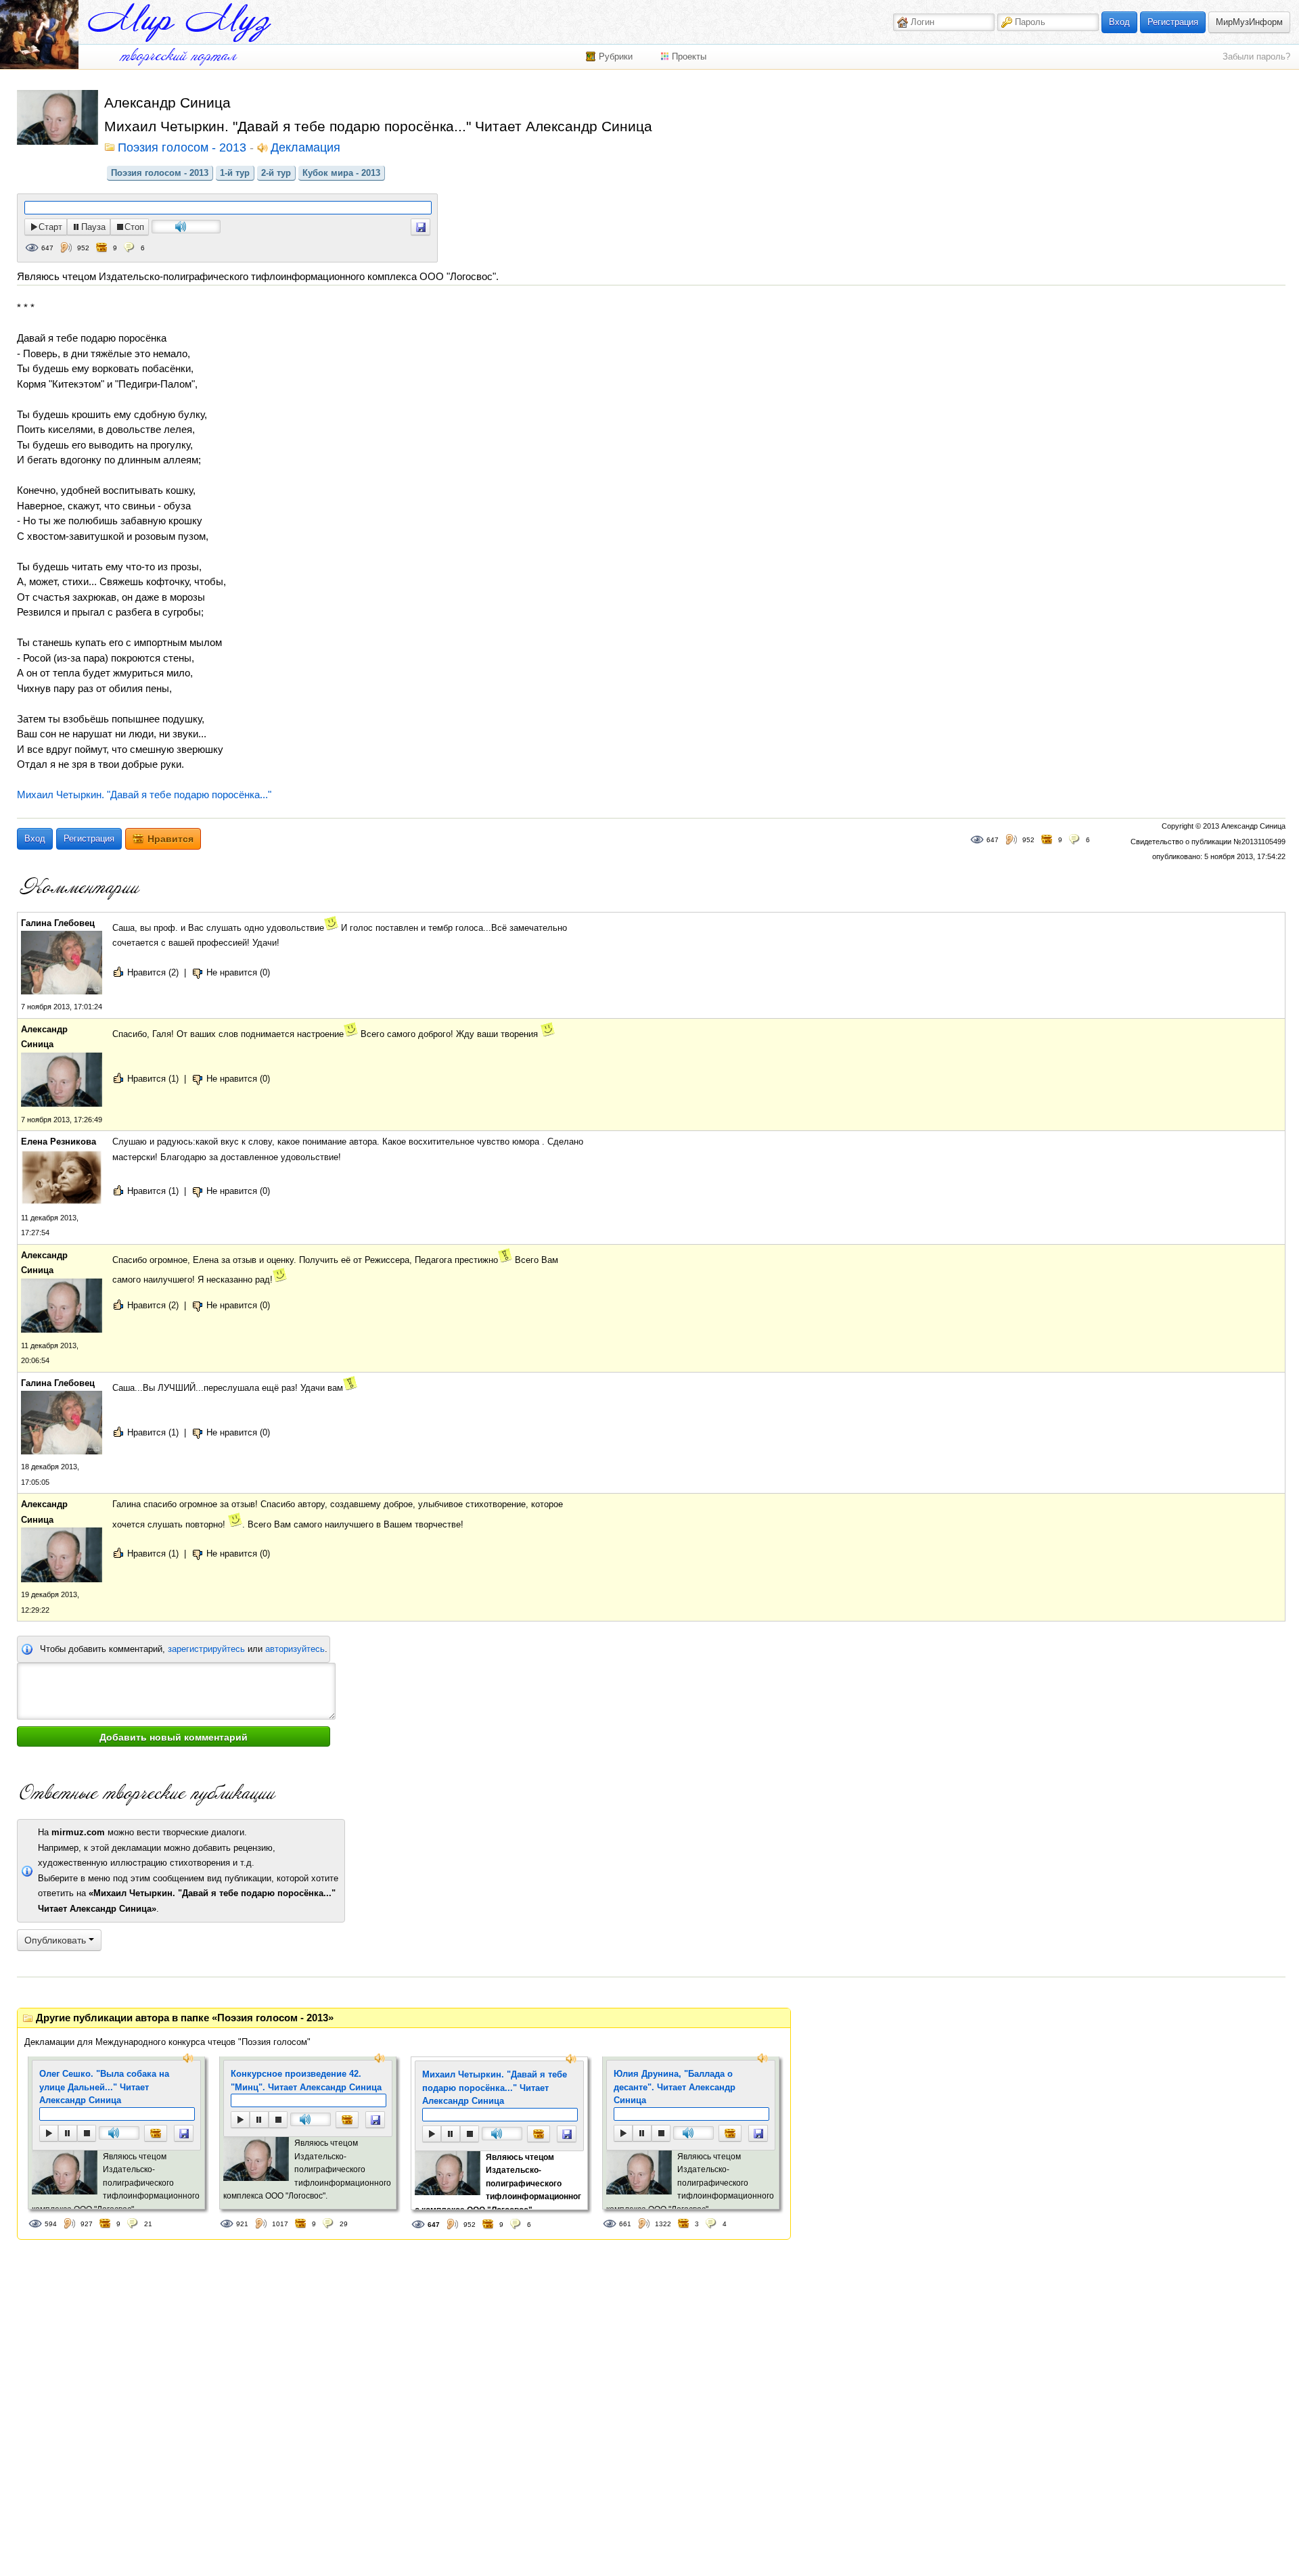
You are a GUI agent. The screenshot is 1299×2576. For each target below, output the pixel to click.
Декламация (305, 148)
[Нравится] (156, 2133)
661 (625, 2224)
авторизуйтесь (295, 1649)
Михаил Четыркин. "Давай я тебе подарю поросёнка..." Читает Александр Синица (495, 2088)
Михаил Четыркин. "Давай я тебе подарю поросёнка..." (144, 795)
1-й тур (235, 173)
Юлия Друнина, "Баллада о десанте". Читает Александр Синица (675, 2087)
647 (47, 248)
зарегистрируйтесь (206, 1649)
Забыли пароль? (1256, 56)
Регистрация (1173, 22)
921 (242, 2224)
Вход (1119, 22)
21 (148, 2224)
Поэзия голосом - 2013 (160, 173)
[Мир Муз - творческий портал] (179, 23)
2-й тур (276, 173)
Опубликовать (56, 1940)
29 (344, 2224)
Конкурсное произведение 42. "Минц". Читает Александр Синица (306, 2080)
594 (51, 2224)
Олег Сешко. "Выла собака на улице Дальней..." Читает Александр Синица (104, 2087)
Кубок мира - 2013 (341, 173)
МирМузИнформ (1249, 22)
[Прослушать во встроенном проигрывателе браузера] (420, 227)
